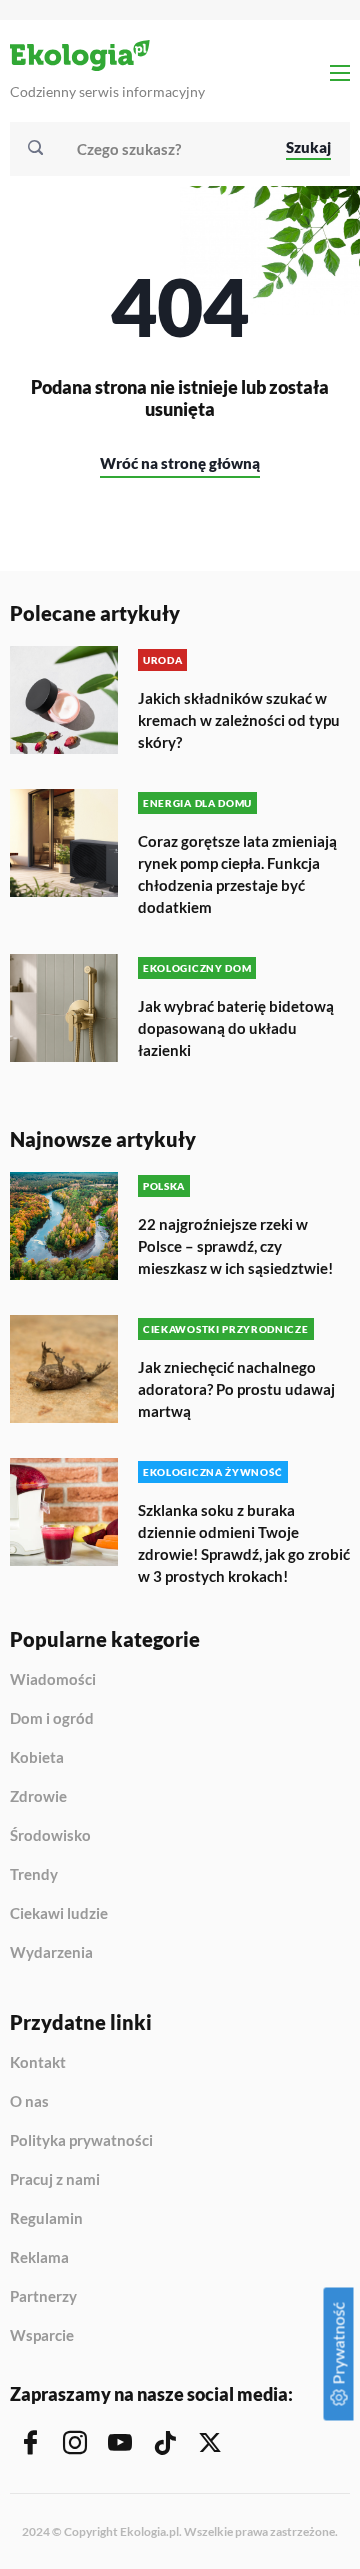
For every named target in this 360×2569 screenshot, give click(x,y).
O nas (29, 2102)
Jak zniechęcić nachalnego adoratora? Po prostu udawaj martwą (236, 1389)
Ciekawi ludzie (59, 1914)
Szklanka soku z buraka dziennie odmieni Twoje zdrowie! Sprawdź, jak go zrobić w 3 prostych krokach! (244, 1543)
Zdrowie (38, 1797)
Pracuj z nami (55, 2180)
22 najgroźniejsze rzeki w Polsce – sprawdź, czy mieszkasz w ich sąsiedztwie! (235, 1246)
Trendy (34, 1875)
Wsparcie (42, 2335)
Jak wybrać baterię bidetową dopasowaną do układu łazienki (236, 1028)
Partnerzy (43, 2297)
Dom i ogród (52, 1719)
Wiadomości (53, 1680)
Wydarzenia (51, 1952)
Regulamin (46, 2219)
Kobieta (37, 1758)
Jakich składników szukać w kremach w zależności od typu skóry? (239, 720)
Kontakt (38, 2063)
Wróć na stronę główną (180, 463)
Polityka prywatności (81, 2141)
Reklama (39, 2258)
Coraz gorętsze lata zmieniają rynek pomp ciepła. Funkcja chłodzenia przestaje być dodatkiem (237, 874)
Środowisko (50, 1836)
